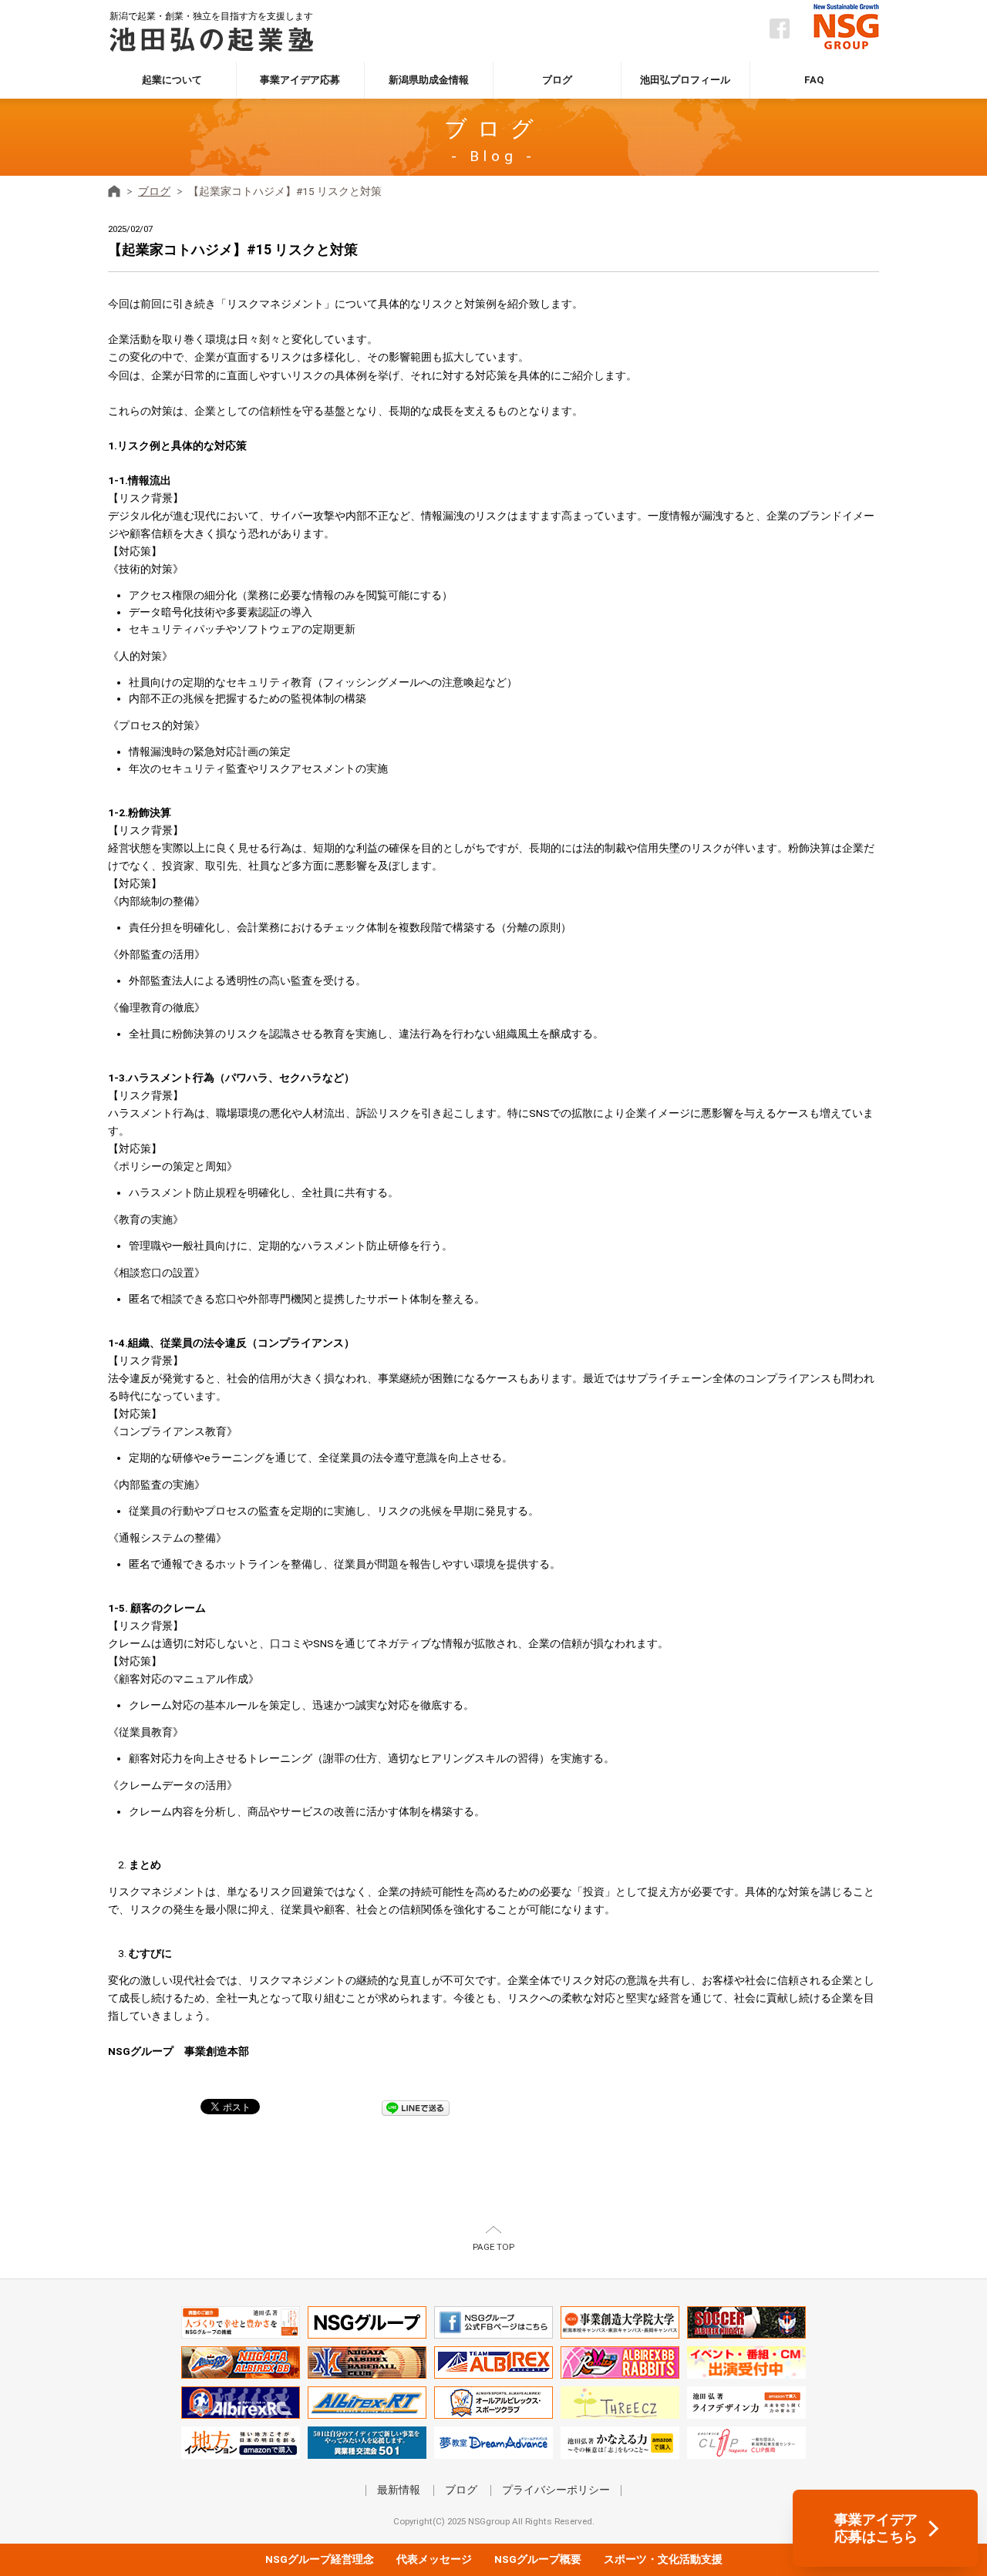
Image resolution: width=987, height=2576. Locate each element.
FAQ (814, 80)
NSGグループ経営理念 (320, 2559)
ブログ (557, 80)
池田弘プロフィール (685, 80)
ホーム (114, 191)
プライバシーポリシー (556, 2490)
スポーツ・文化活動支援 (663, 2559)
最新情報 (399, 2490)
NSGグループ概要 (538, 2559)
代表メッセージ (434, 2559)
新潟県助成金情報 (429, 80)
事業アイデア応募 (300, 80)
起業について (172, 80)
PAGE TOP (493, 2247)
